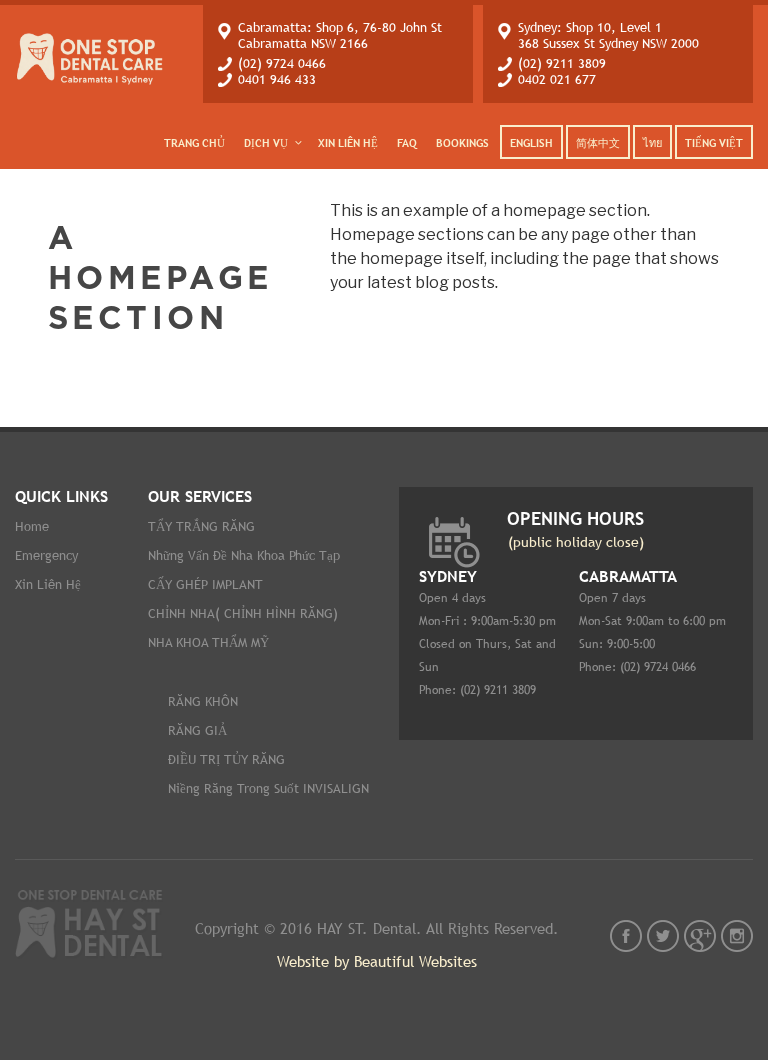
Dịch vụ (266, 143)
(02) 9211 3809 (562, 63)
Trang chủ (194, 143)
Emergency (46, 555)
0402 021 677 (557, 79)
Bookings (462, 143)
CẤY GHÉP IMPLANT (205, 584)
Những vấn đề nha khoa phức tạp (244, 555)
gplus (700, 936)
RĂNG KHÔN (203, 701)
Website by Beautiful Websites (377, 961)
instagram (737, 936)
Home (32, 526)
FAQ (407, 143)
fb (626, 936)
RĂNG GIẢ (197, 730)
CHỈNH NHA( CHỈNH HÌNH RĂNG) (243, 613)
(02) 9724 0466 (282, 63)
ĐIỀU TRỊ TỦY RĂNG (226, 759)
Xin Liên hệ (348, 143)
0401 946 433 (277, 79)
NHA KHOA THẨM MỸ (208, 642)
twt (663, 936)
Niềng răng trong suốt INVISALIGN (268, 788)
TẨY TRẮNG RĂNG (201, 526)
